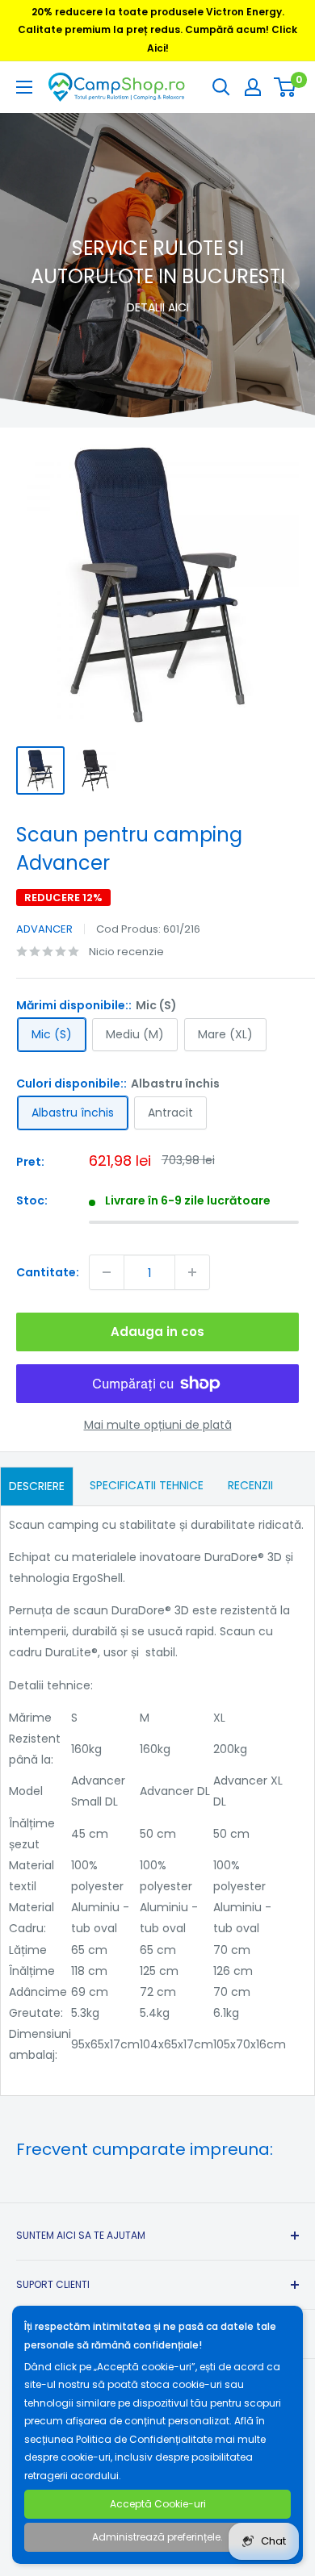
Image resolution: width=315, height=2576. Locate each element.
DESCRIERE (37, 1486)
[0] (286, 87)
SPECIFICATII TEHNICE (147, 1485)
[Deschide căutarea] (221, 87)
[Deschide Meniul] (24, 87)
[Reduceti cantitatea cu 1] (107, 1272)
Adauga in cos (157, 1332)
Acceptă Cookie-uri (158, 2504)
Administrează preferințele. (157, 2537)
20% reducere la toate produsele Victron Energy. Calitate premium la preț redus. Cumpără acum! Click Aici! (157, 30)
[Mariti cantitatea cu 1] (192, 1272)
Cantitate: (48, 1272)
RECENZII (250, 1485)
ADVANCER (44, 929)
